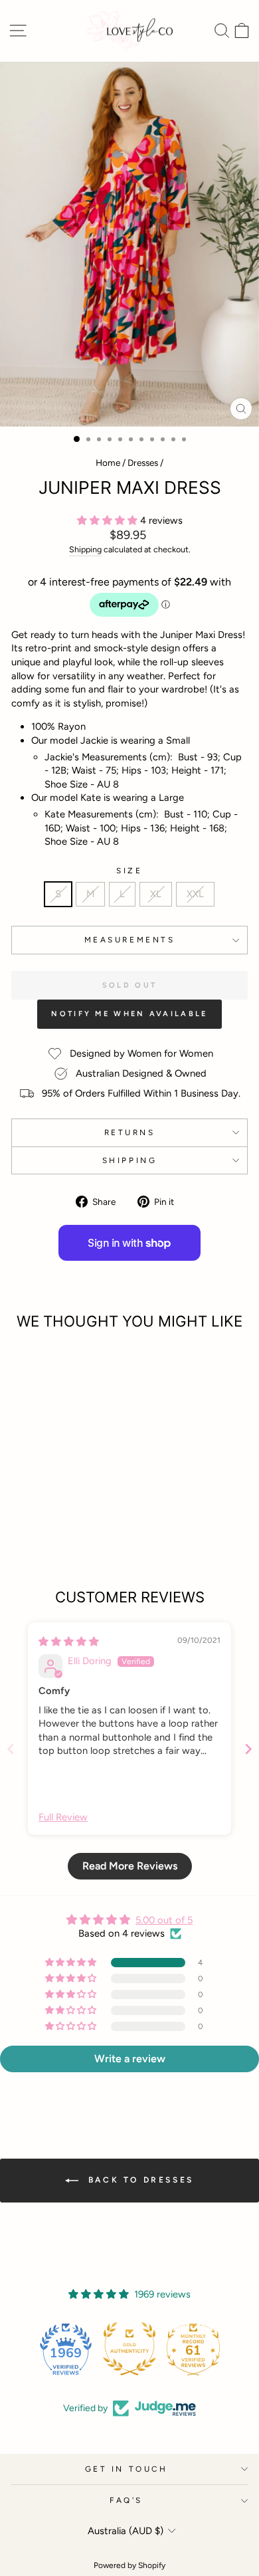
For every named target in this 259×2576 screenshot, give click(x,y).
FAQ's (126, 2500)
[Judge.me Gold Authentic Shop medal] (99, 2349)
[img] (69, 1642)
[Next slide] (248, 1749)
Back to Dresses (139, 2180)
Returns (130, 1132)
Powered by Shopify (129, 2565)
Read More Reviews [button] (130, 1866)
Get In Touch (126, 2469)
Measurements (129, 940)
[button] (109, 520)
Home (108, 463)
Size (129, 871)
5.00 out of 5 (164, 1920)
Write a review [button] (130, 2059)
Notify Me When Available (129, 1014)
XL (156, 894)
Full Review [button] (63, 1817)
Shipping (85, 549)
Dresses (143, 463)
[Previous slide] (11, 1749)
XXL (195, 894)
